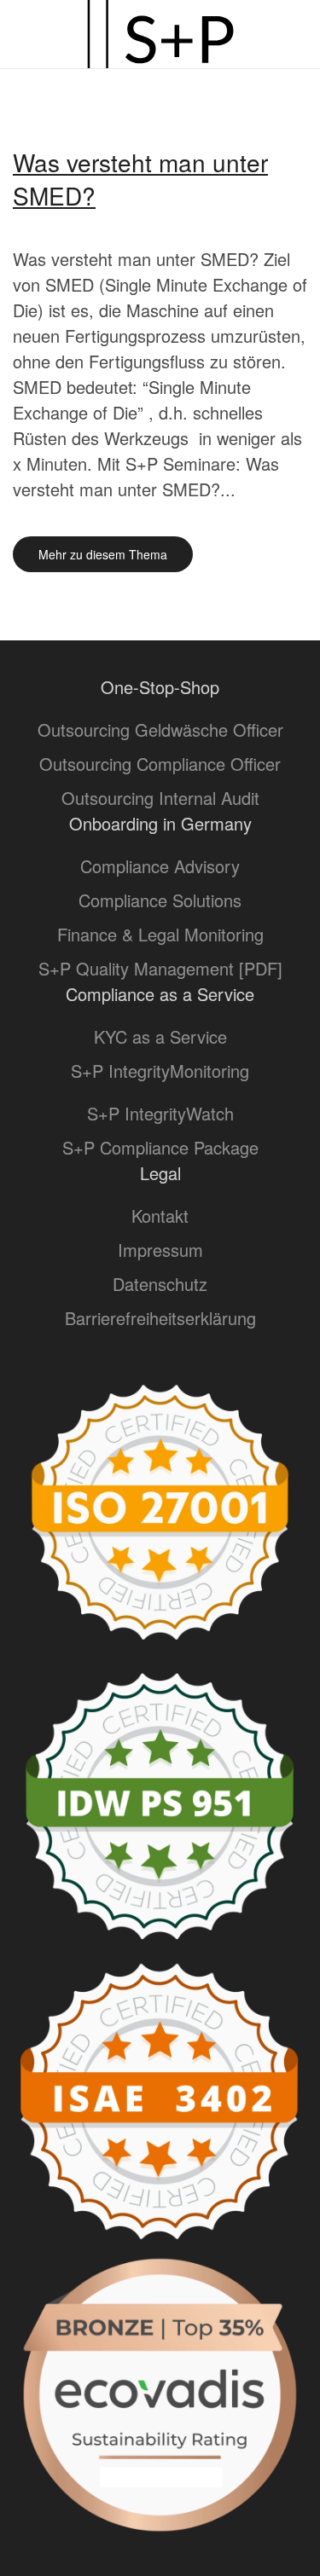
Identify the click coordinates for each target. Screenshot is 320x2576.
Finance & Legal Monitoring (160, 934)
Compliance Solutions (160, 900)
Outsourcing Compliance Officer (160, 764)
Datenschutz (160, 1284)
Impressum (160, 1250)
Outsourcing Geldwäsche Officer (160, 729)
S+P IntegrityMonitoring (160, 1071)
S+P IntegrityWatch (160, 1113)
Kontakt (160, 1216)
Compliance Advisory (160, 866)
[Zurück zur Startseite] (160, 34)
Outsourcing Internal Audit (160, 798)
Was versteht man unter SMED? (140, 179)
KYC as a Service (160, 1036)
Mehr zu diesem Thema (103, 554)
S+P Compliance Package (160, 1147)
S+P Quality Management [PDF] (160, 968)
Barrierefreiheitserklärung (160, 1318)
